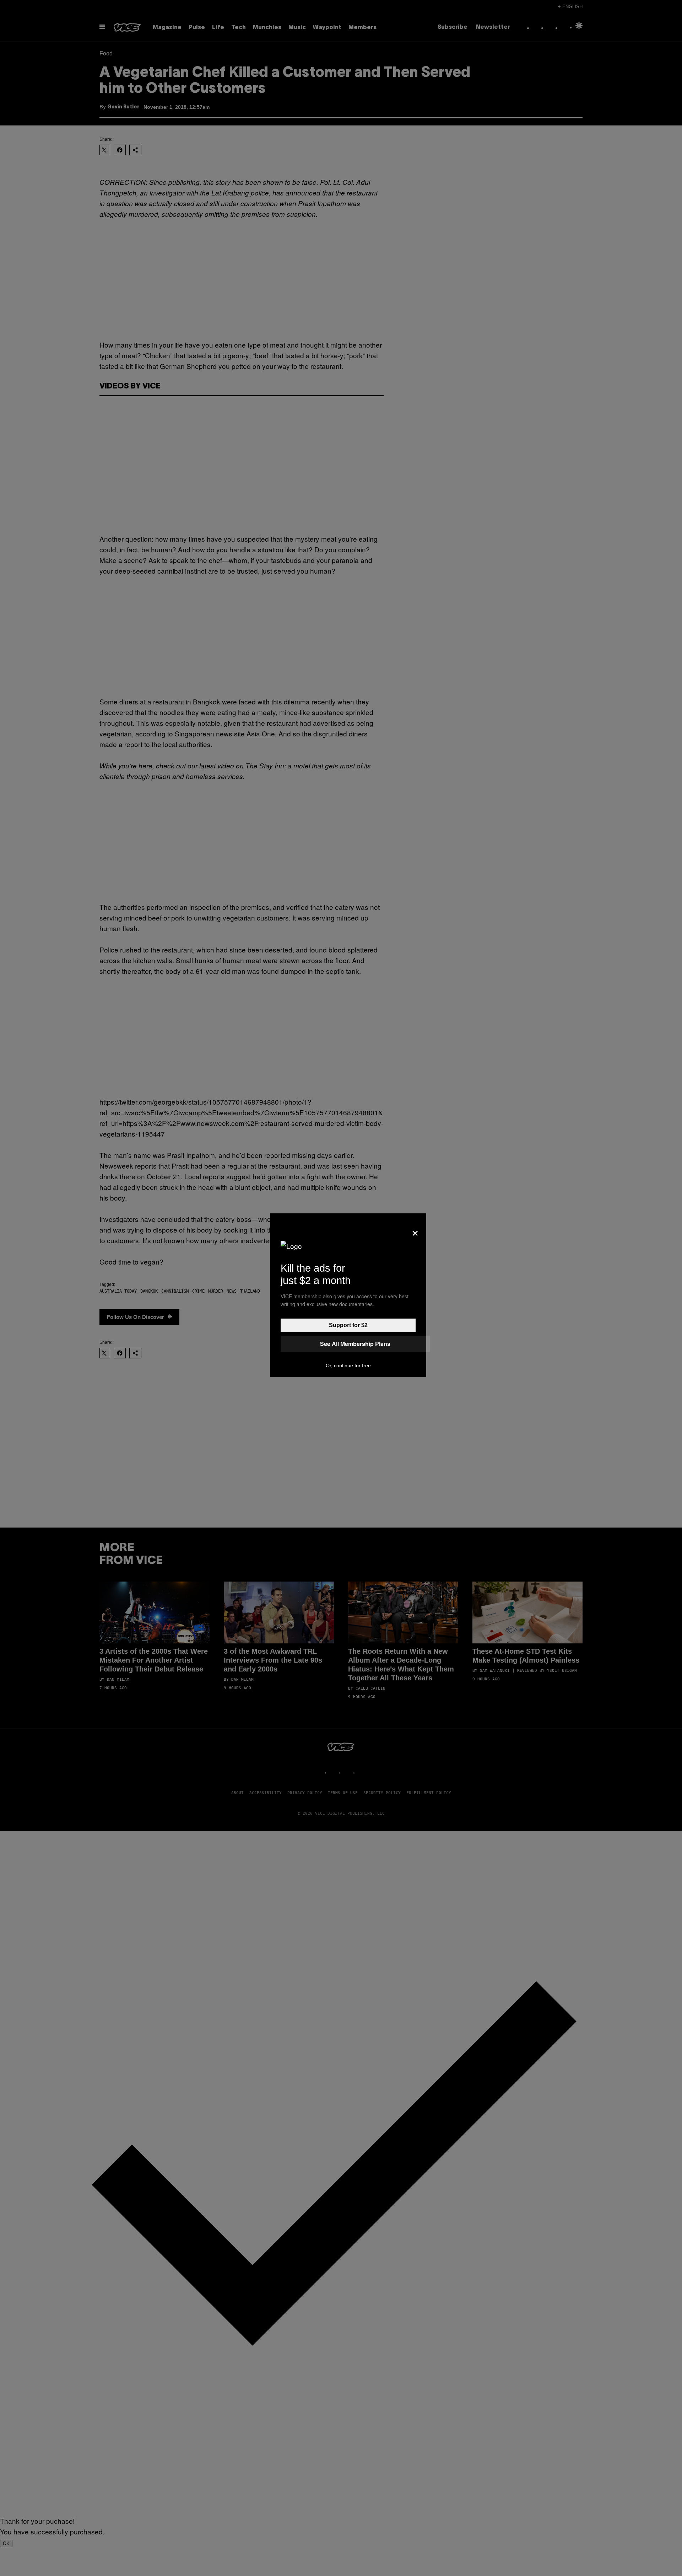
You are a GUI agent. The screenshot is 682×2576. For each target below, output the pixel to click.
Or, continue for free (348, 1365)
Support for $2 (348, 1325)
